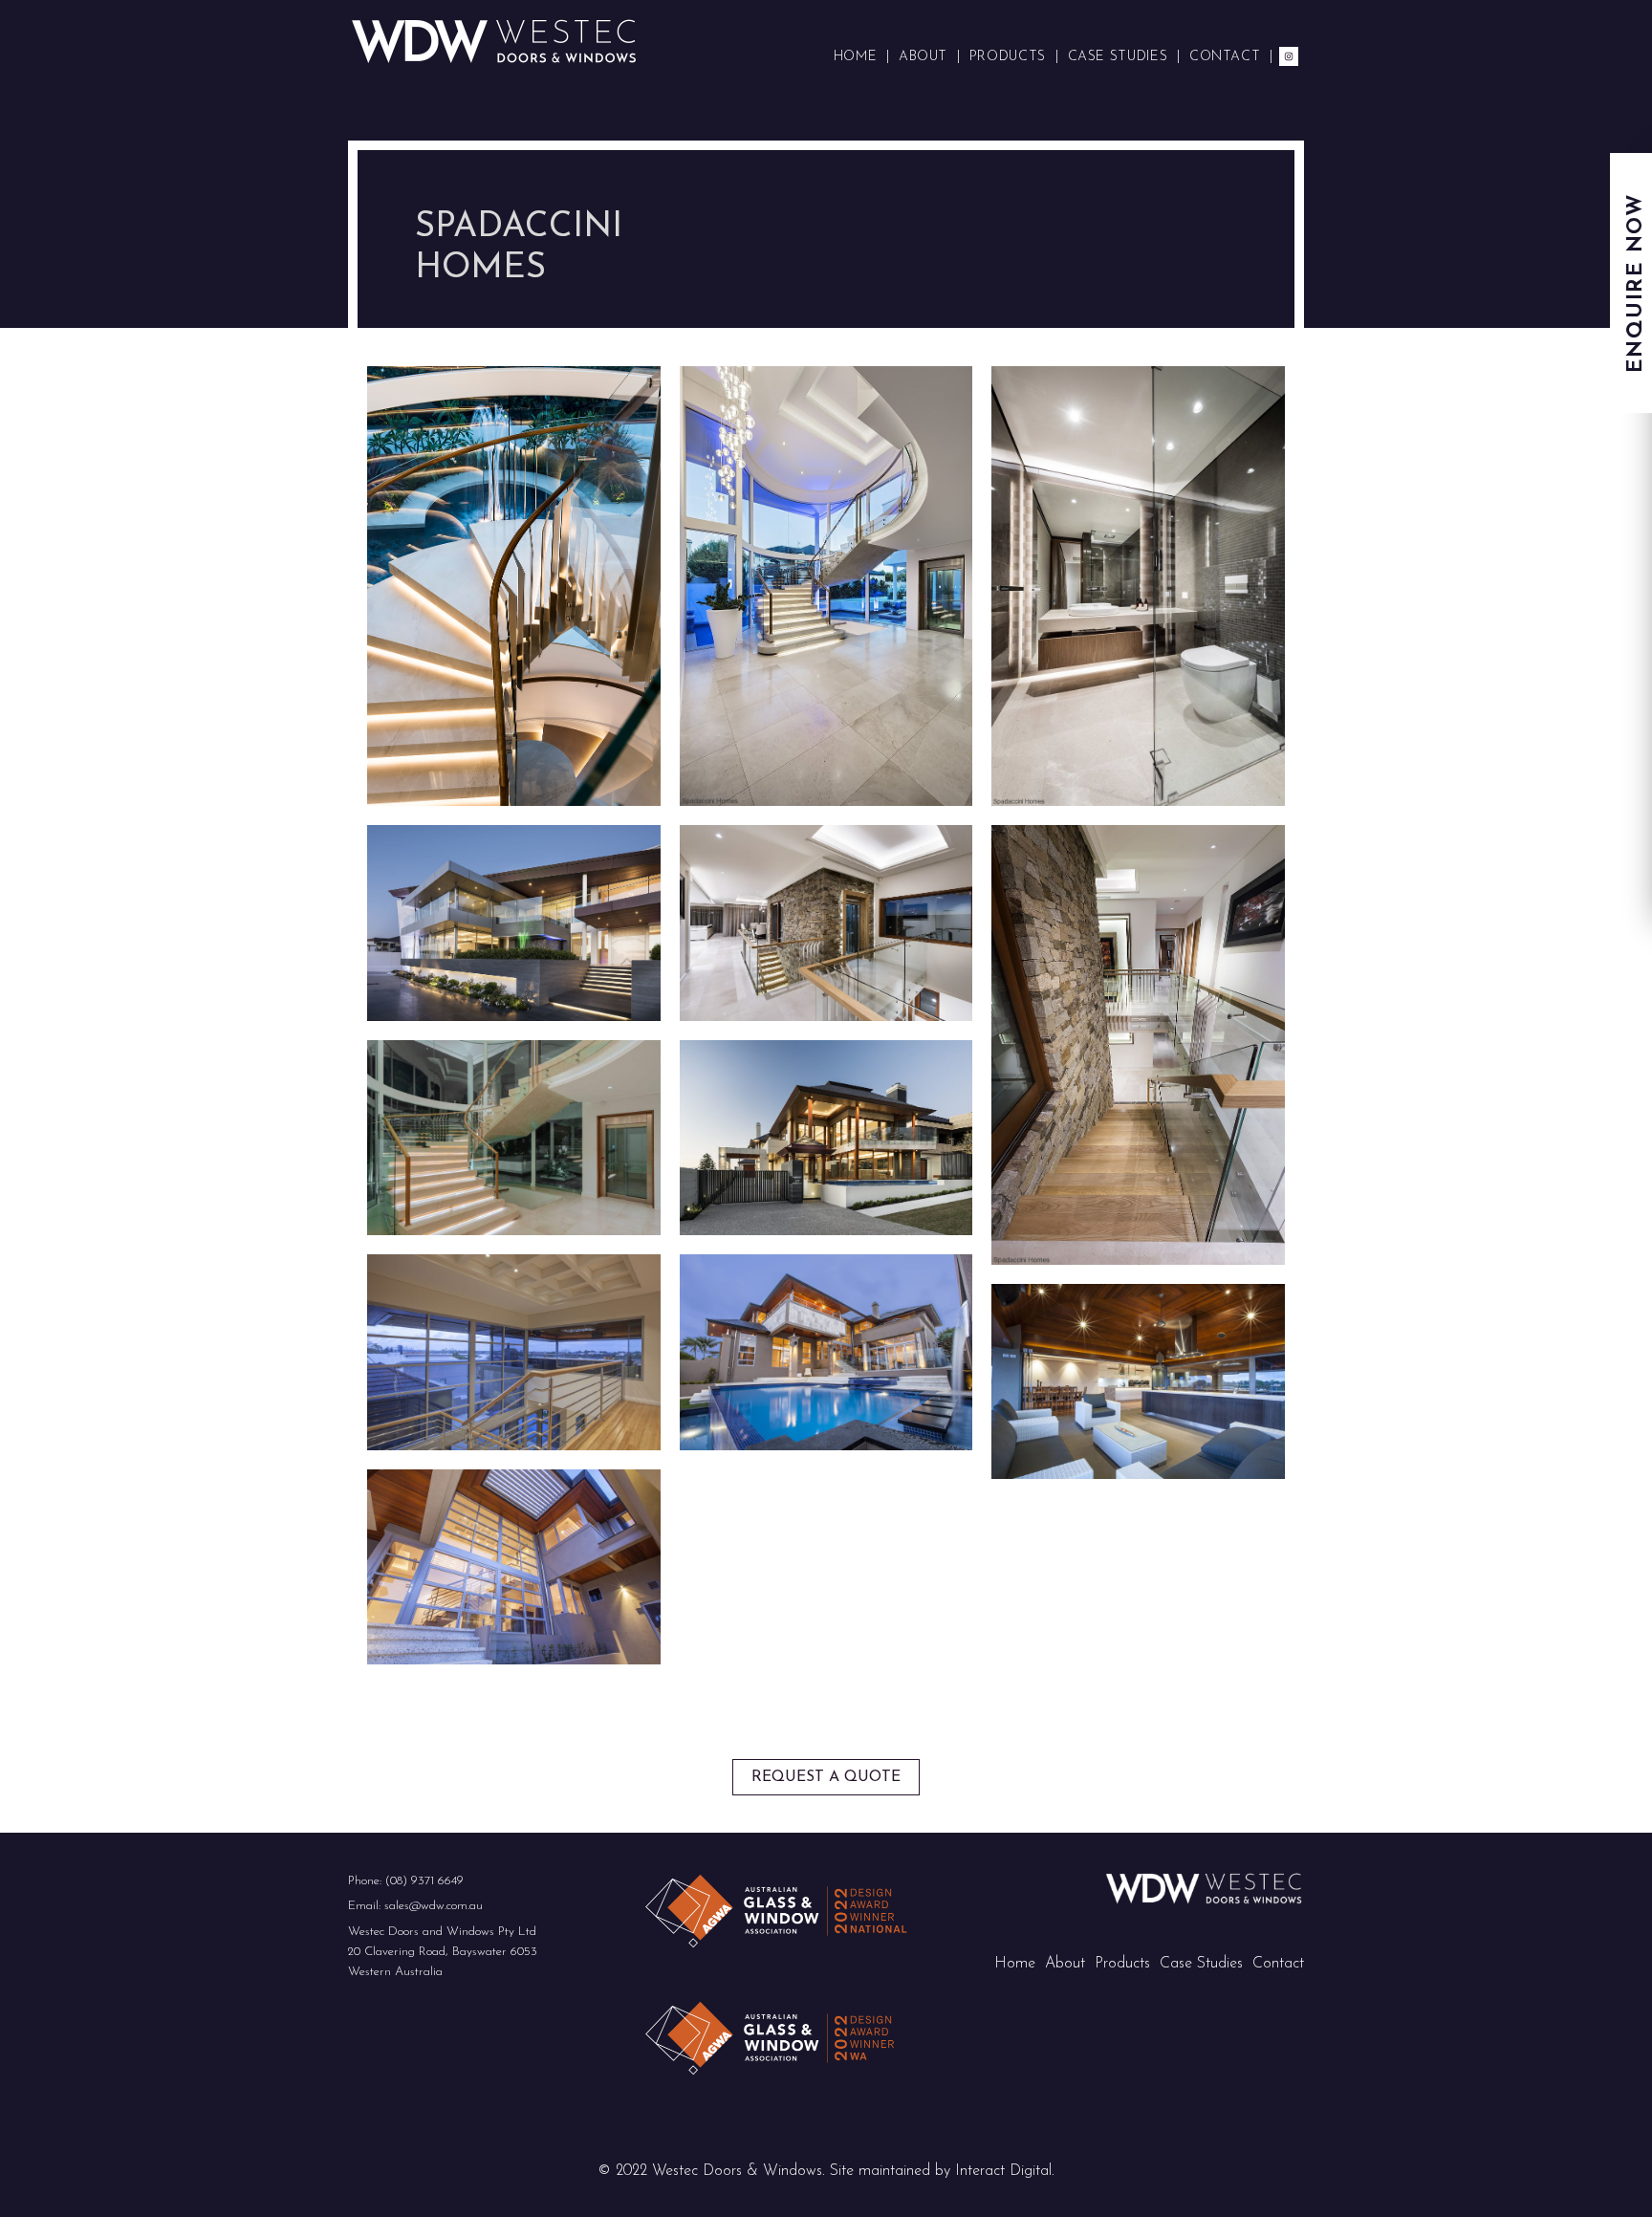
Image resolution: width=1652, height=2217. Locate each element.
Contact (1278, 1964)
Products (1122, 1964)
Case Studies (1201, 1964)
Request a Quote (826, 1777)
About (1065, 1964)
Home (1015, 1964)
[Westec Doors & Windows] (494, 40)
